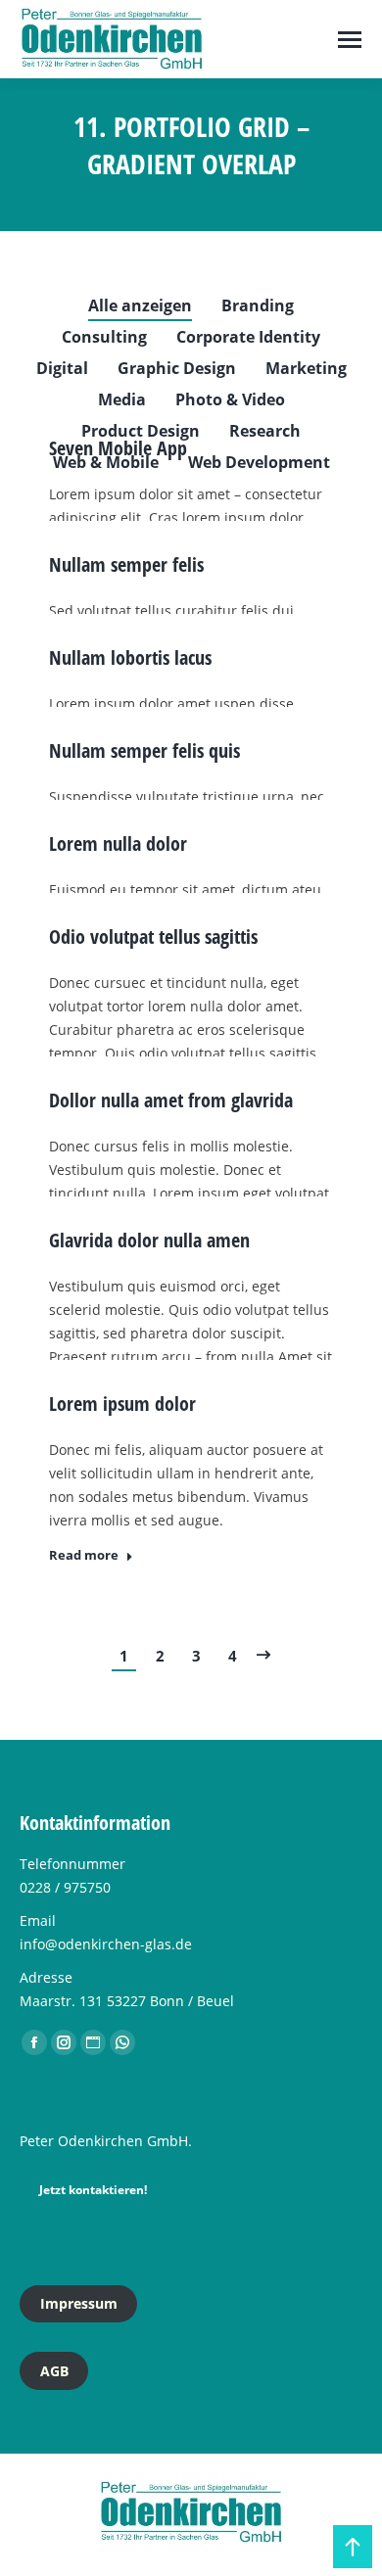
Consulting (104, 337)
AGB (54, 2371)
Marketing (306, 368)
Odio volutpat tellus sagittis (153, 937)
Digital (62, 368)
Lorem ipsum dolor (122, 1404)
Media (122, 399)
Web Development (259, 462)
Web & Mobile (106, 462)
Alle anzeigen (140, 305)
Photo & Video (230, 399)
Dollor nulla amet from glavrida (171, 1100)
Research (265, 431)
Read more (84, 1555)
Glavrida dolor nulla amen (149, 1240)
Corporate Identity (248, 337)
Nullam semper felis (126, 564)
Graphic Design (177, 368)
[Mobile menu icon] (350, 40)
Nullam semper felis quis (144, 750)
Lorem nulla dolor (118, 843)
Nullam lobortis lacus (130, 657)
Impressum (79, 2303)
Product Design (141, 431)
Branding (258, 305)
